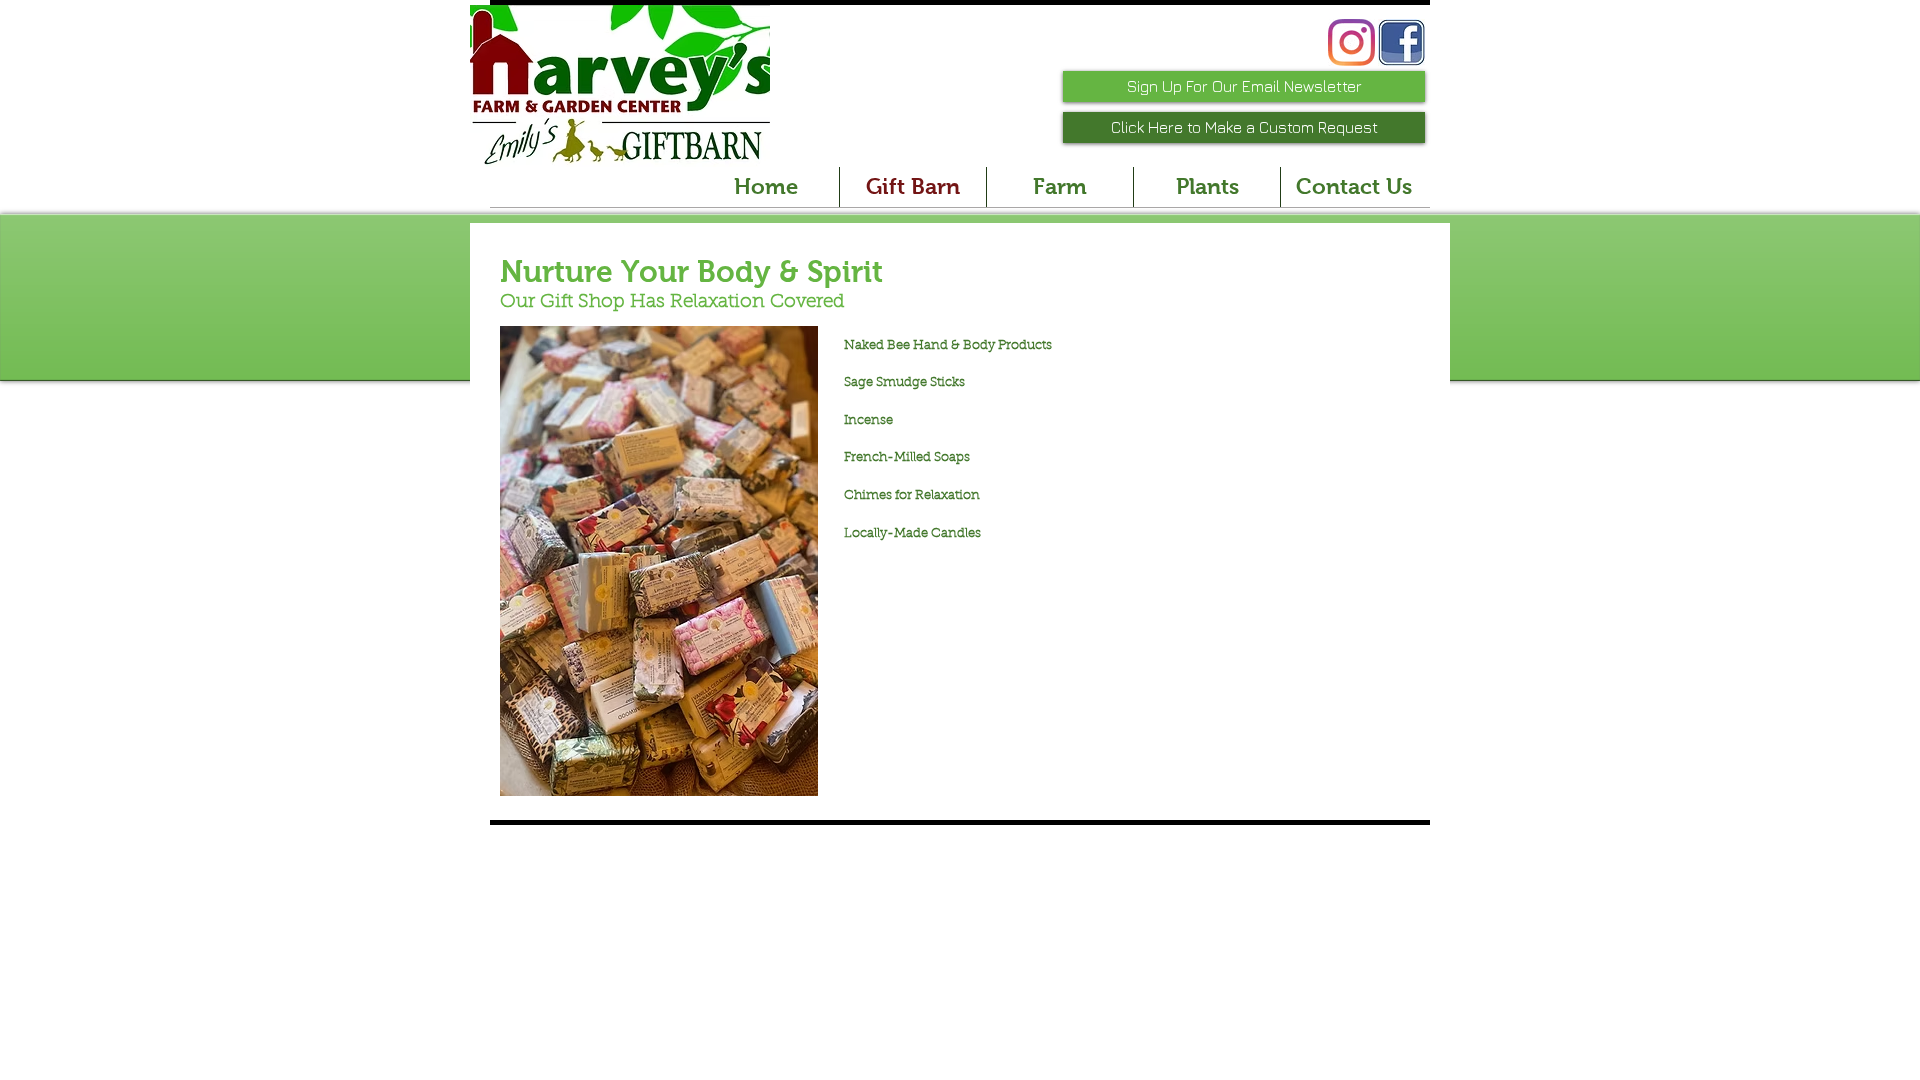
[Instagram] (1351, 42)
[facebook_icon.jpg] (1401, 42)
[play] (776, 778)
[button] (652, 561)
